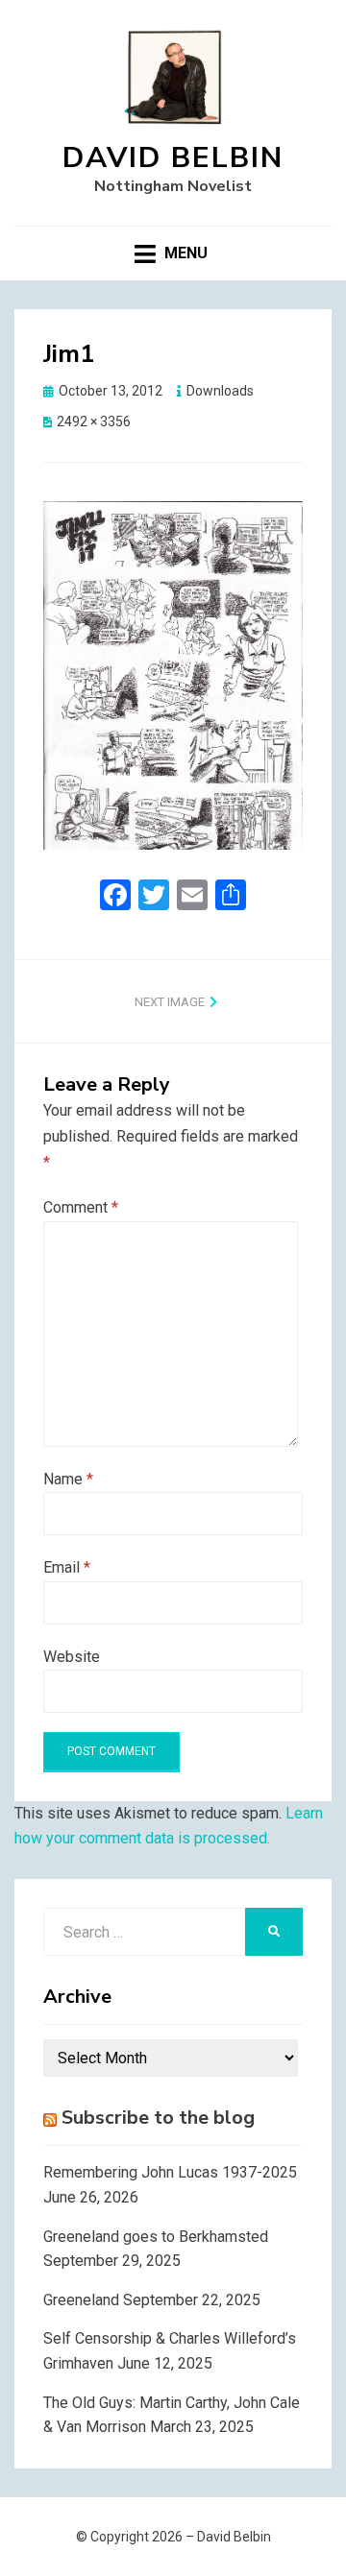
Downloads (220, 391)
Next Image (170, 1002)
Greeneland (81, 2300)
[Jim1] (173, 674)
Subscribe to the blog (158, 2118)
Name (68, 1479)
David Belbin (173, 158)
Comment (81, 1207)
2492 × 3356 (94, 421)
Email (67, 1567)
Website (72, 1657)
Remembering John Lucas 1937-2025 (170, 2172)
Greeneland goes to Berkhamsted (156, 2237)
